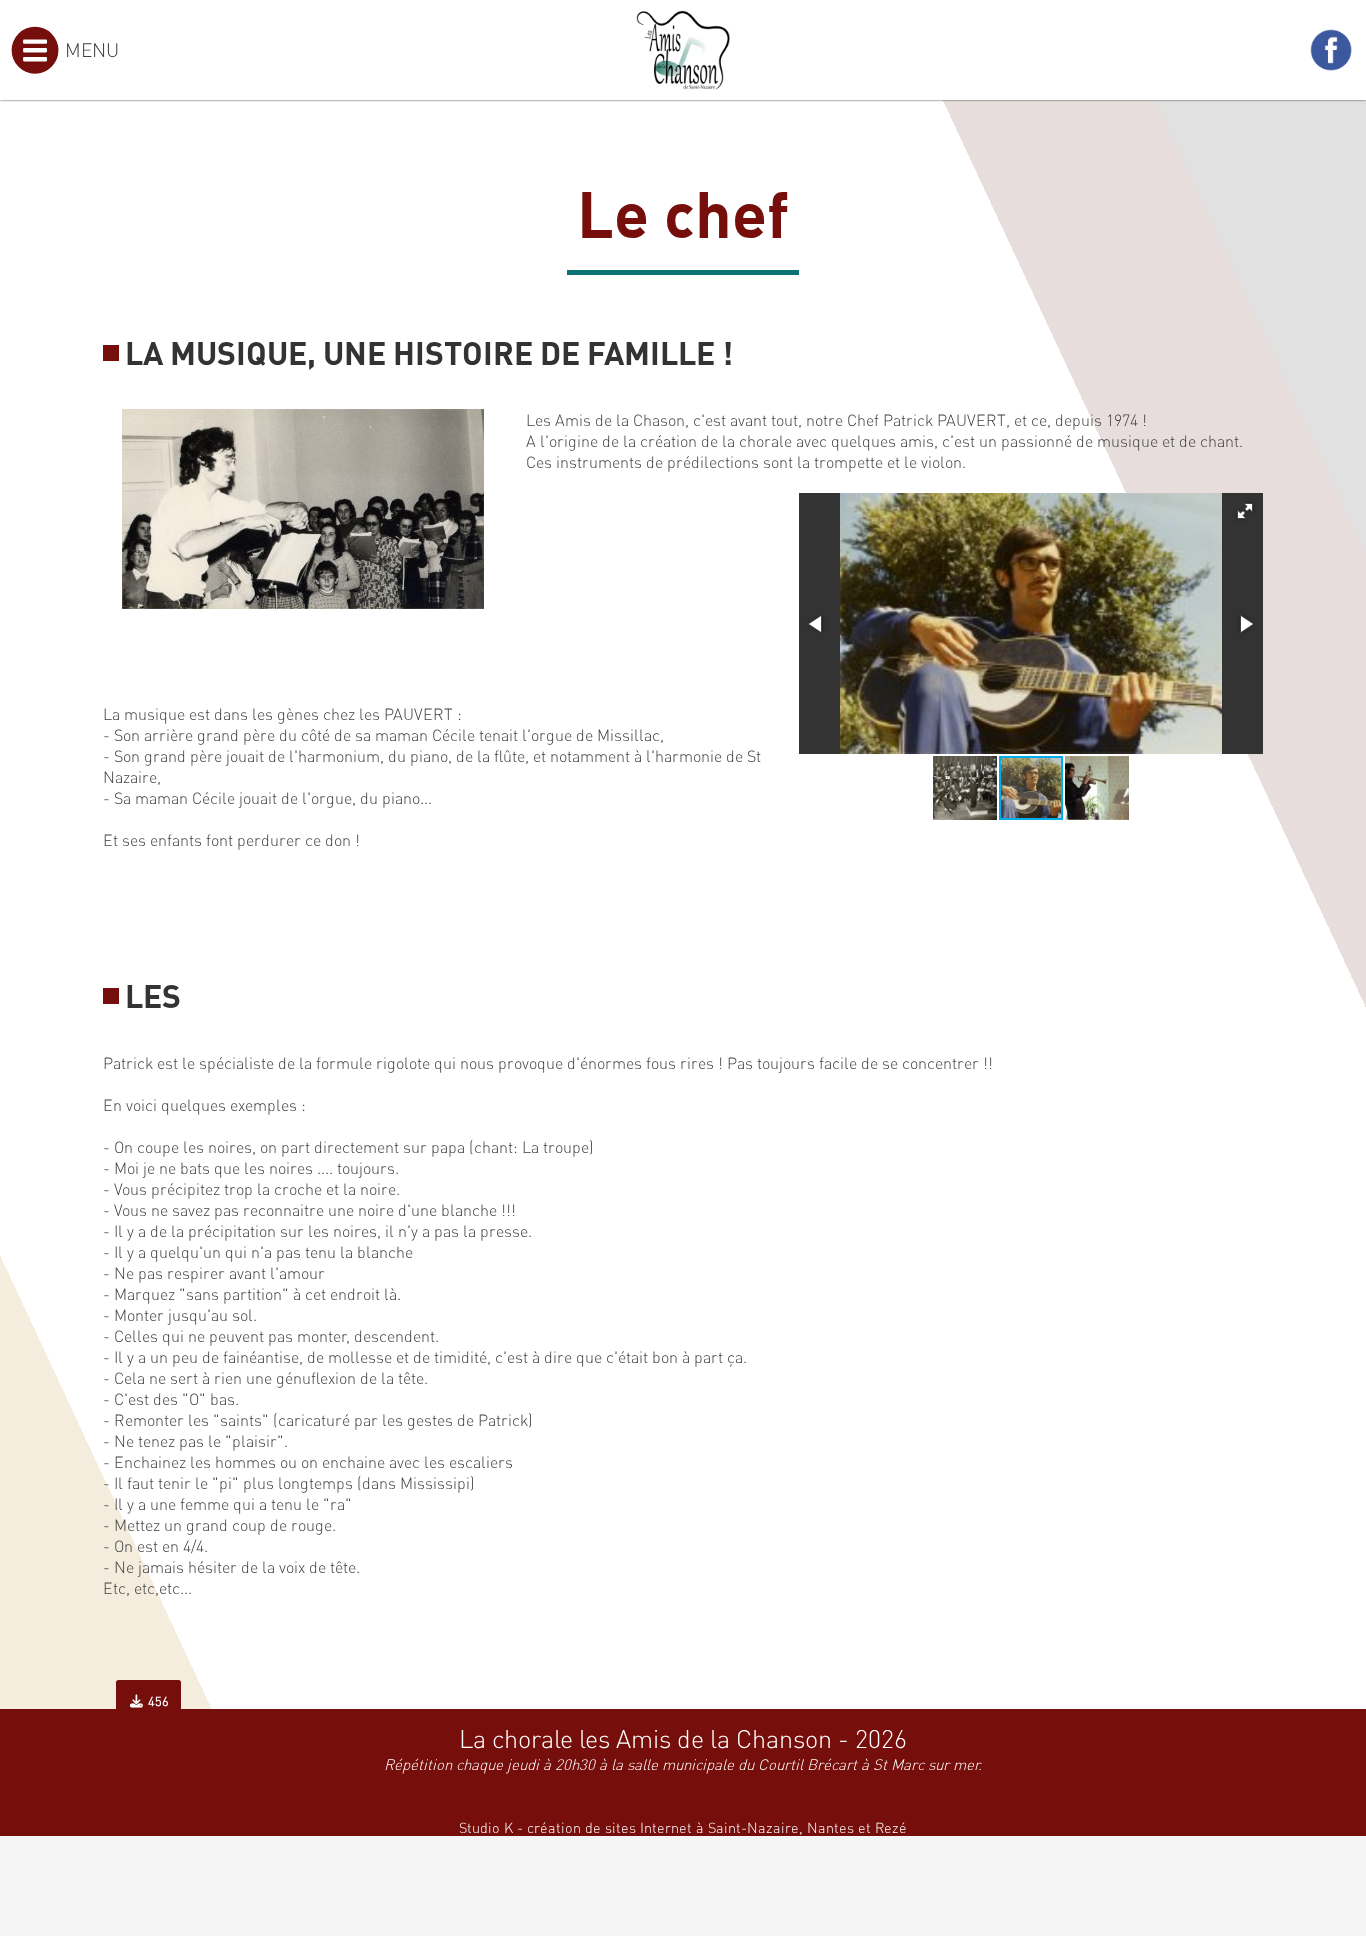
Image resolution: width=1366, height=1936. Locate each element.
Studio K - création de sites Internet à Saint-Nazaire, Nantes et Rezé (683, 1827)
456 (157, 1701)
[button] (1245, 511)
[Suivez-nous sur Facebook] (1331, 50)
